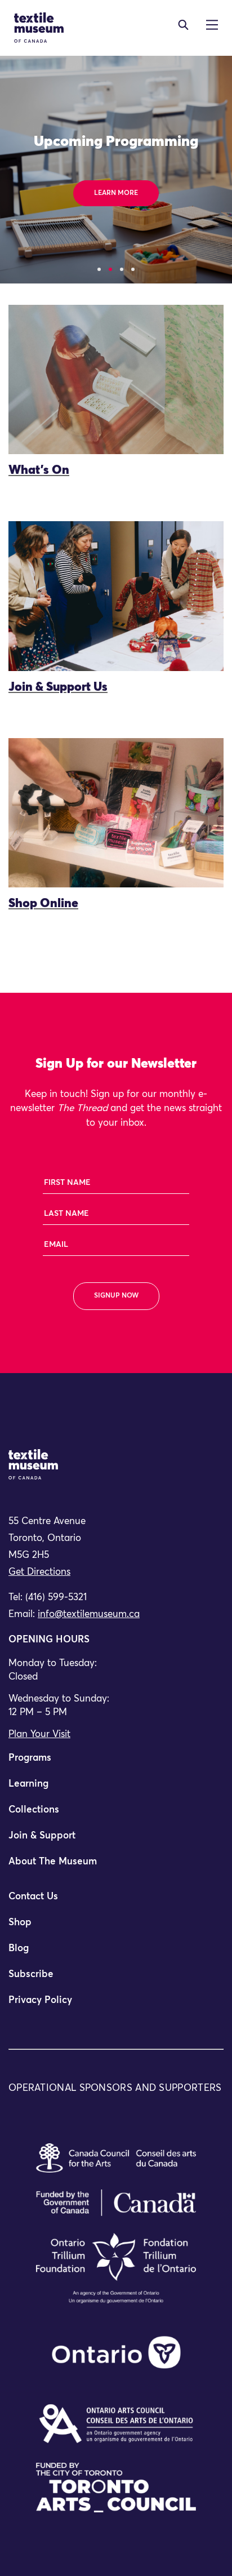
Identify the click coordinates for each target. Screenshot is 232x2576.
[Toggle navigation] (183, 25)
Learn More (116, 193)
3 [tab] (122, 269)
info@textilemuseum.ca (89, 1615)
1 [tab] (99, 269)
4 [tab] (133, 269)
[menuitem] (116, 1763)
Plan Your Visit (39, 1735)
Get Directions (39, 1572)
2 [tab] (110, 269)
